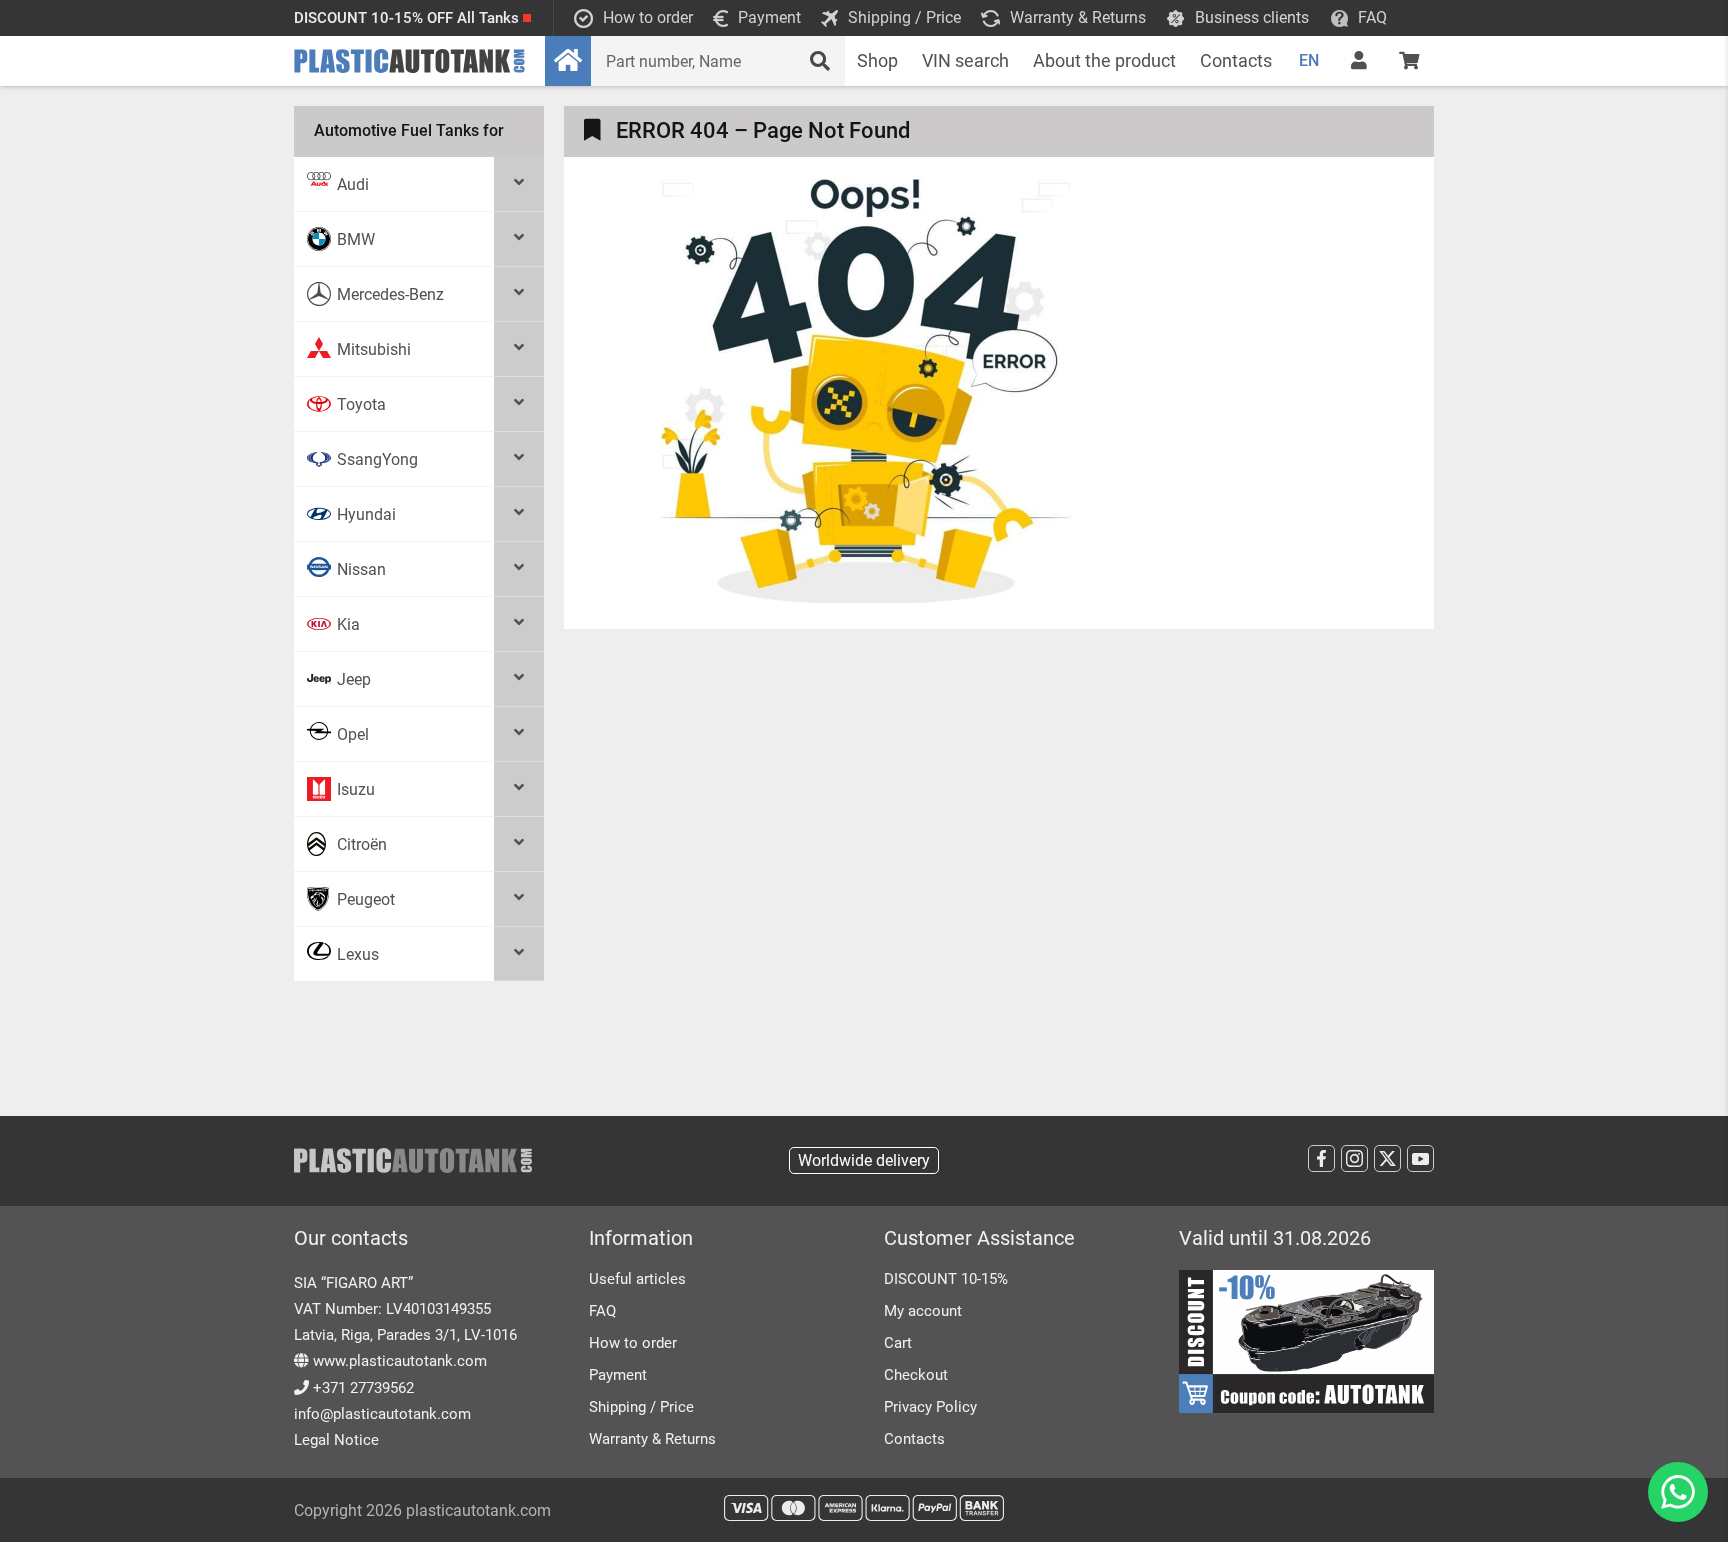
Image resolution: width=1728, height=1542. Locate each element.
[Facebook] (1321, 1158)
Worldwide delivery (864, 1160)
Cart (898, 1343)
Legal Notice (336, 1440)
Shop (877, 60)
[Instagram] (1354, 1158)
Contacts (1236, 60)
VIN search (965, 60)
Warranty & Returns (652, 1439)
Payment (618, 1375)
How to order (633, 1343)
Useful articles (637, 1279)
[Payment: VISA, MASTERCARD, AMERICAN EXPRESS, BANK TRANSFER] (864, 1508)
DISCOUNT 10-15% (946, 1279)
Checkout (916, 1375)
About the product (1104, 60)
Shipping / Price (641, 1407)
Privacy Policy (930, 1407)
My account (923, 1311)
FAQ (602, 1311)
